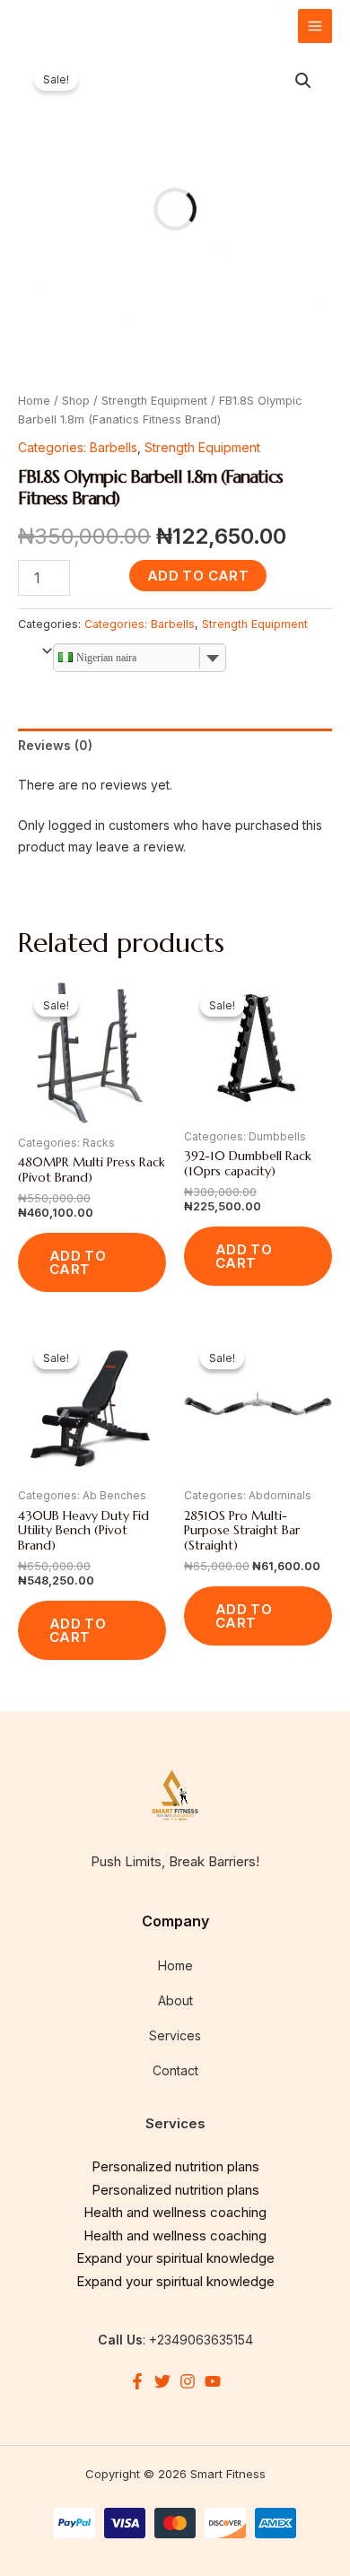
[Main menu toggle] (315, 26)
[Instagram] (188, 2381)
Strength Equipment (154, 401)
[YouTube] (213, 2381)
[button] (303, 81)
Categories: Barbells (78, 447)
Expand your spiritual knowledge (175, 2258)
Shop (76, 401)
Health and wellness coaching (175, 2212)
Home (34, 401)
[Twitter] (162, 2381)
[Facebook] (137, 2381)
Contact (175, 2070)
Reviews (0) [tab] (55, 745)
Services (175, 2035)
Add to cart (198, 576)
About (175, 2000)
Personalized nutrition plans (175, 2166)
